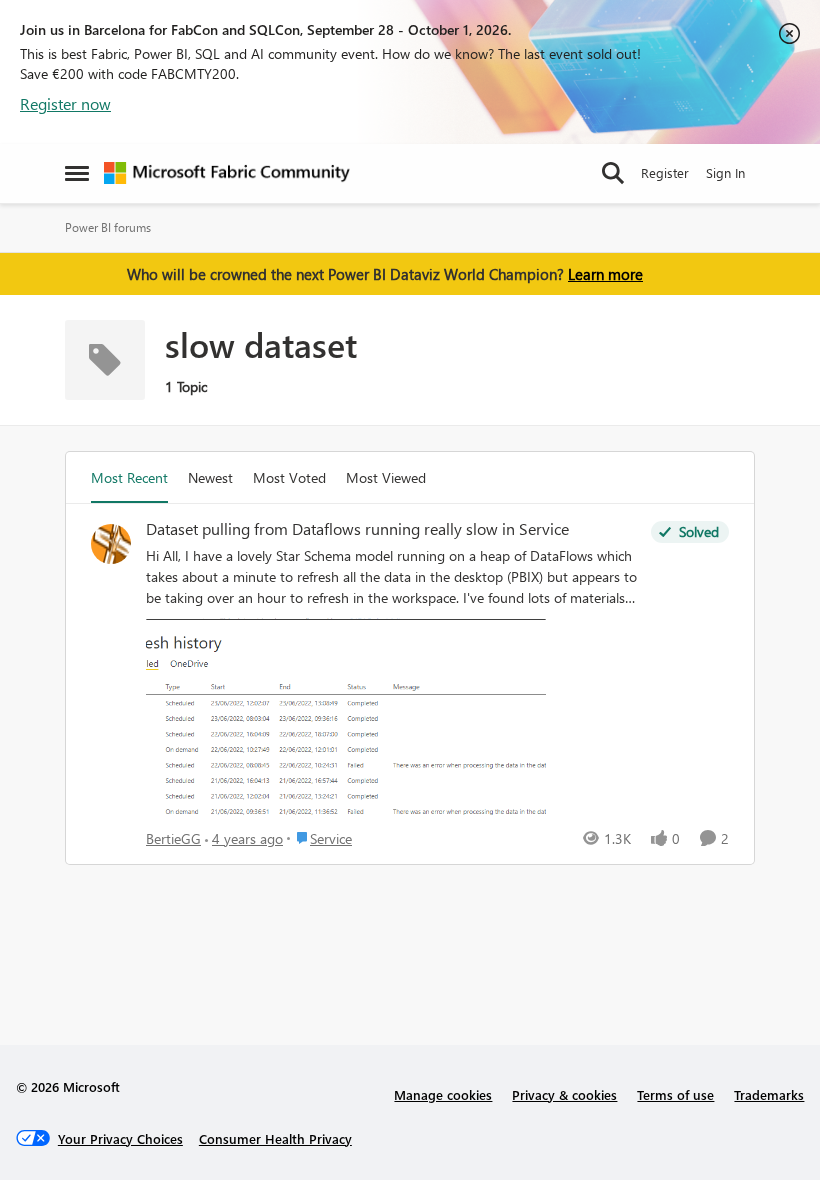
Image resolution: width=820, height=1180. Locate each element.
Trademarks (769, 1094)
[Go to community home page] (227, 173)
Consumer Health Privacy (275, 1138)
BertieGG (173, 838)
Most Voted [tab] (289, 477)
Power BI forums (108, 227)
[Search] (613, 173)
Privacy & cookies (564, 1094)
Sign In (725, 172)
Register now (65, 103)
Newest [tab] (210, 477)
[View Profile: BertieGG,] (111, 544)
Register (665, 172)
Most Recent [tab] (129, 477)
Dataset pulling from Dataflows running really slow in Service (357, 529)
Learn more (605, 274)
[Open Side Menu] (77, 173)
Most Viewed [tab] (386, 477)
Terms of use (675, 1094)
